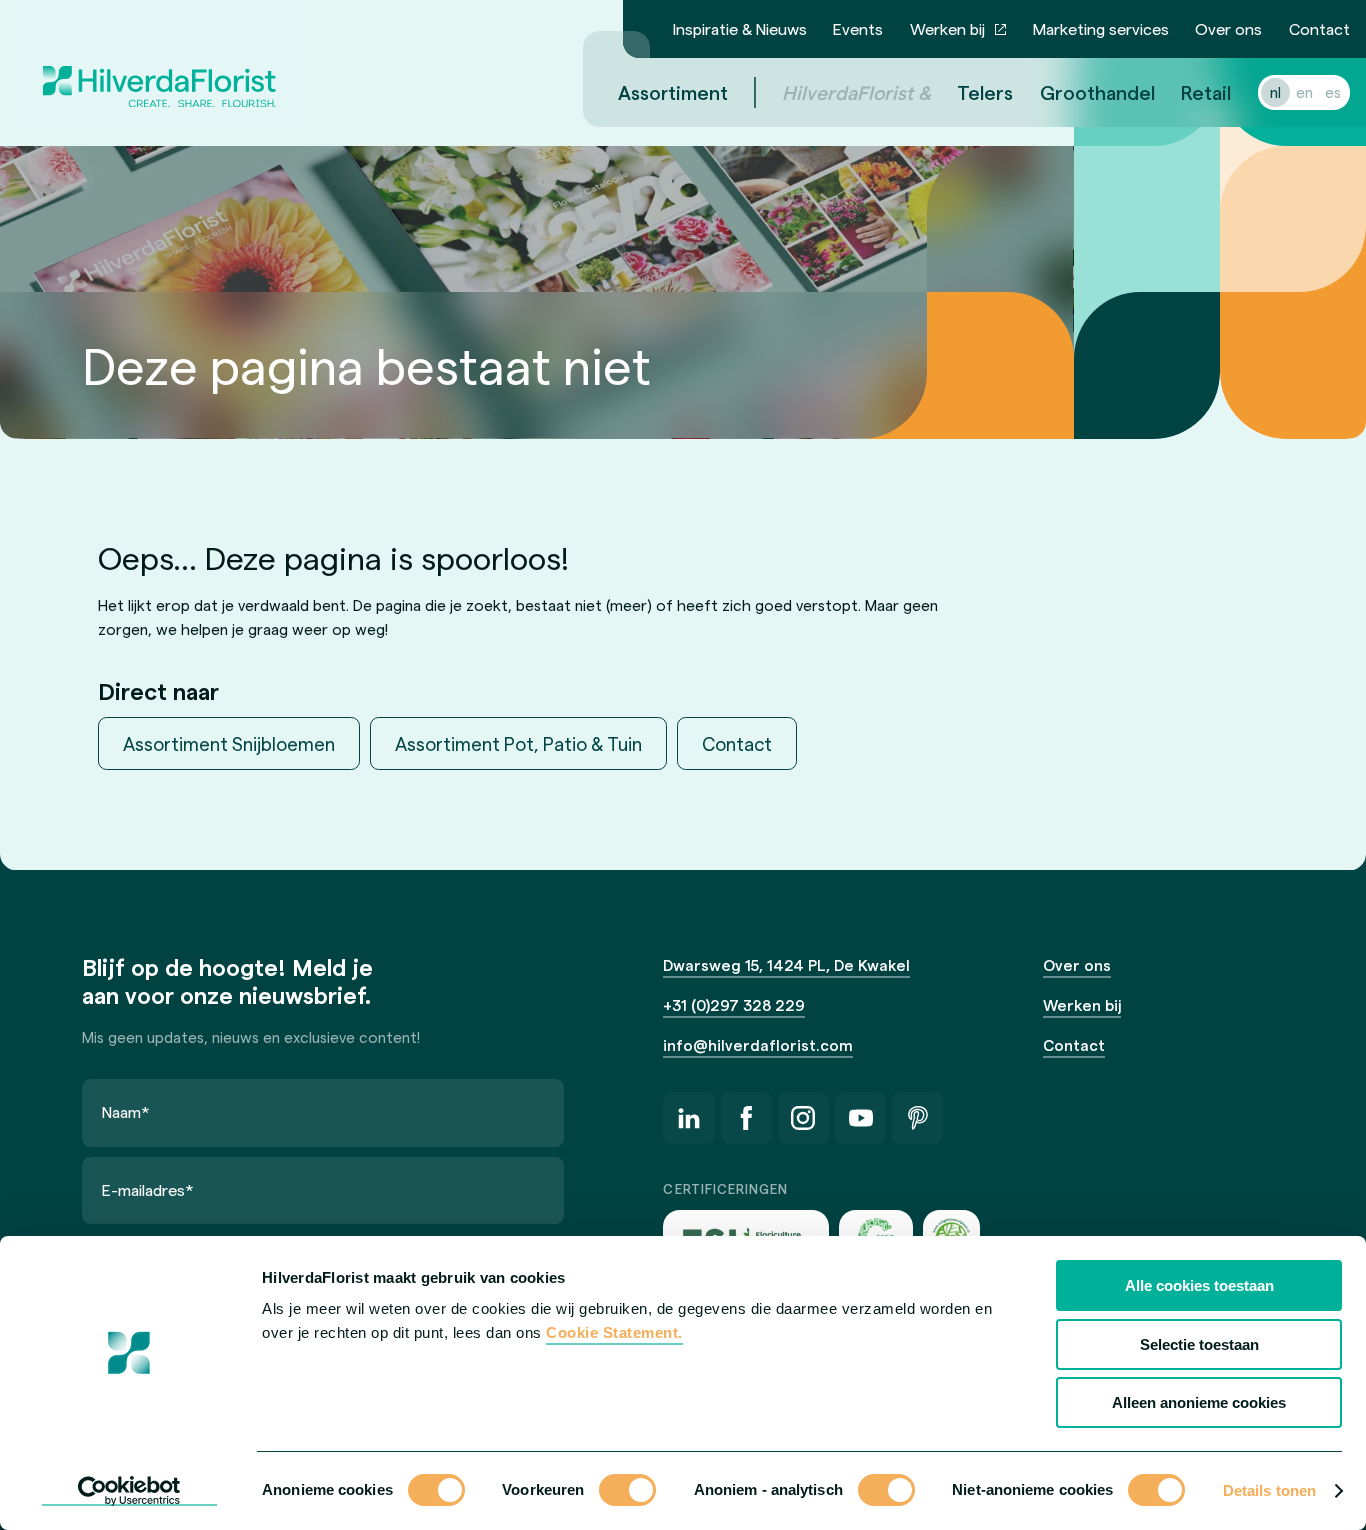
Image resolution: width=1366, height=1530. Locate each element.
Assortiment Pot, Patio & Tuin (518, 743)
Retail (1206, 92)
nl (1275, 92)
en (1304, 92)
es (1333, 92)
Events (858, 28)
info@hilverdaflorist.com (758, 1045)
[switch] (627, 1492)
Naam (126, 1111)
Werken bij (947, 28)
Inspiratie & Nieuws (740, 28)
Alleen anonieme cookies (1199, 1402)
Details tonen (1269, 1490)
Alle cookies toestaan (1199, 1285)
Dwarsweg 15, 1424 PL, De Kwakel (786, 965)
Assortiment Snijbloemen (229, 743)
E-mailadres (148, 1189)
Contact (1319, 28)
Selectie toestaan (1199, 1344)
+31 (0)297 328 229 (734, 1005)
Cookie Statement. (614, 1332)
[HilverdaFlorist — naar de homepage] (159, 63)
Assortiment (673, 92)
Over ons (1228, 28)
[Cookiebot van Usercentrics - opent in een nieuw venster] (129, 1491)
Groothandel (1097, 92)
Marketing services (1101, 28)
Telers (985, 92)
